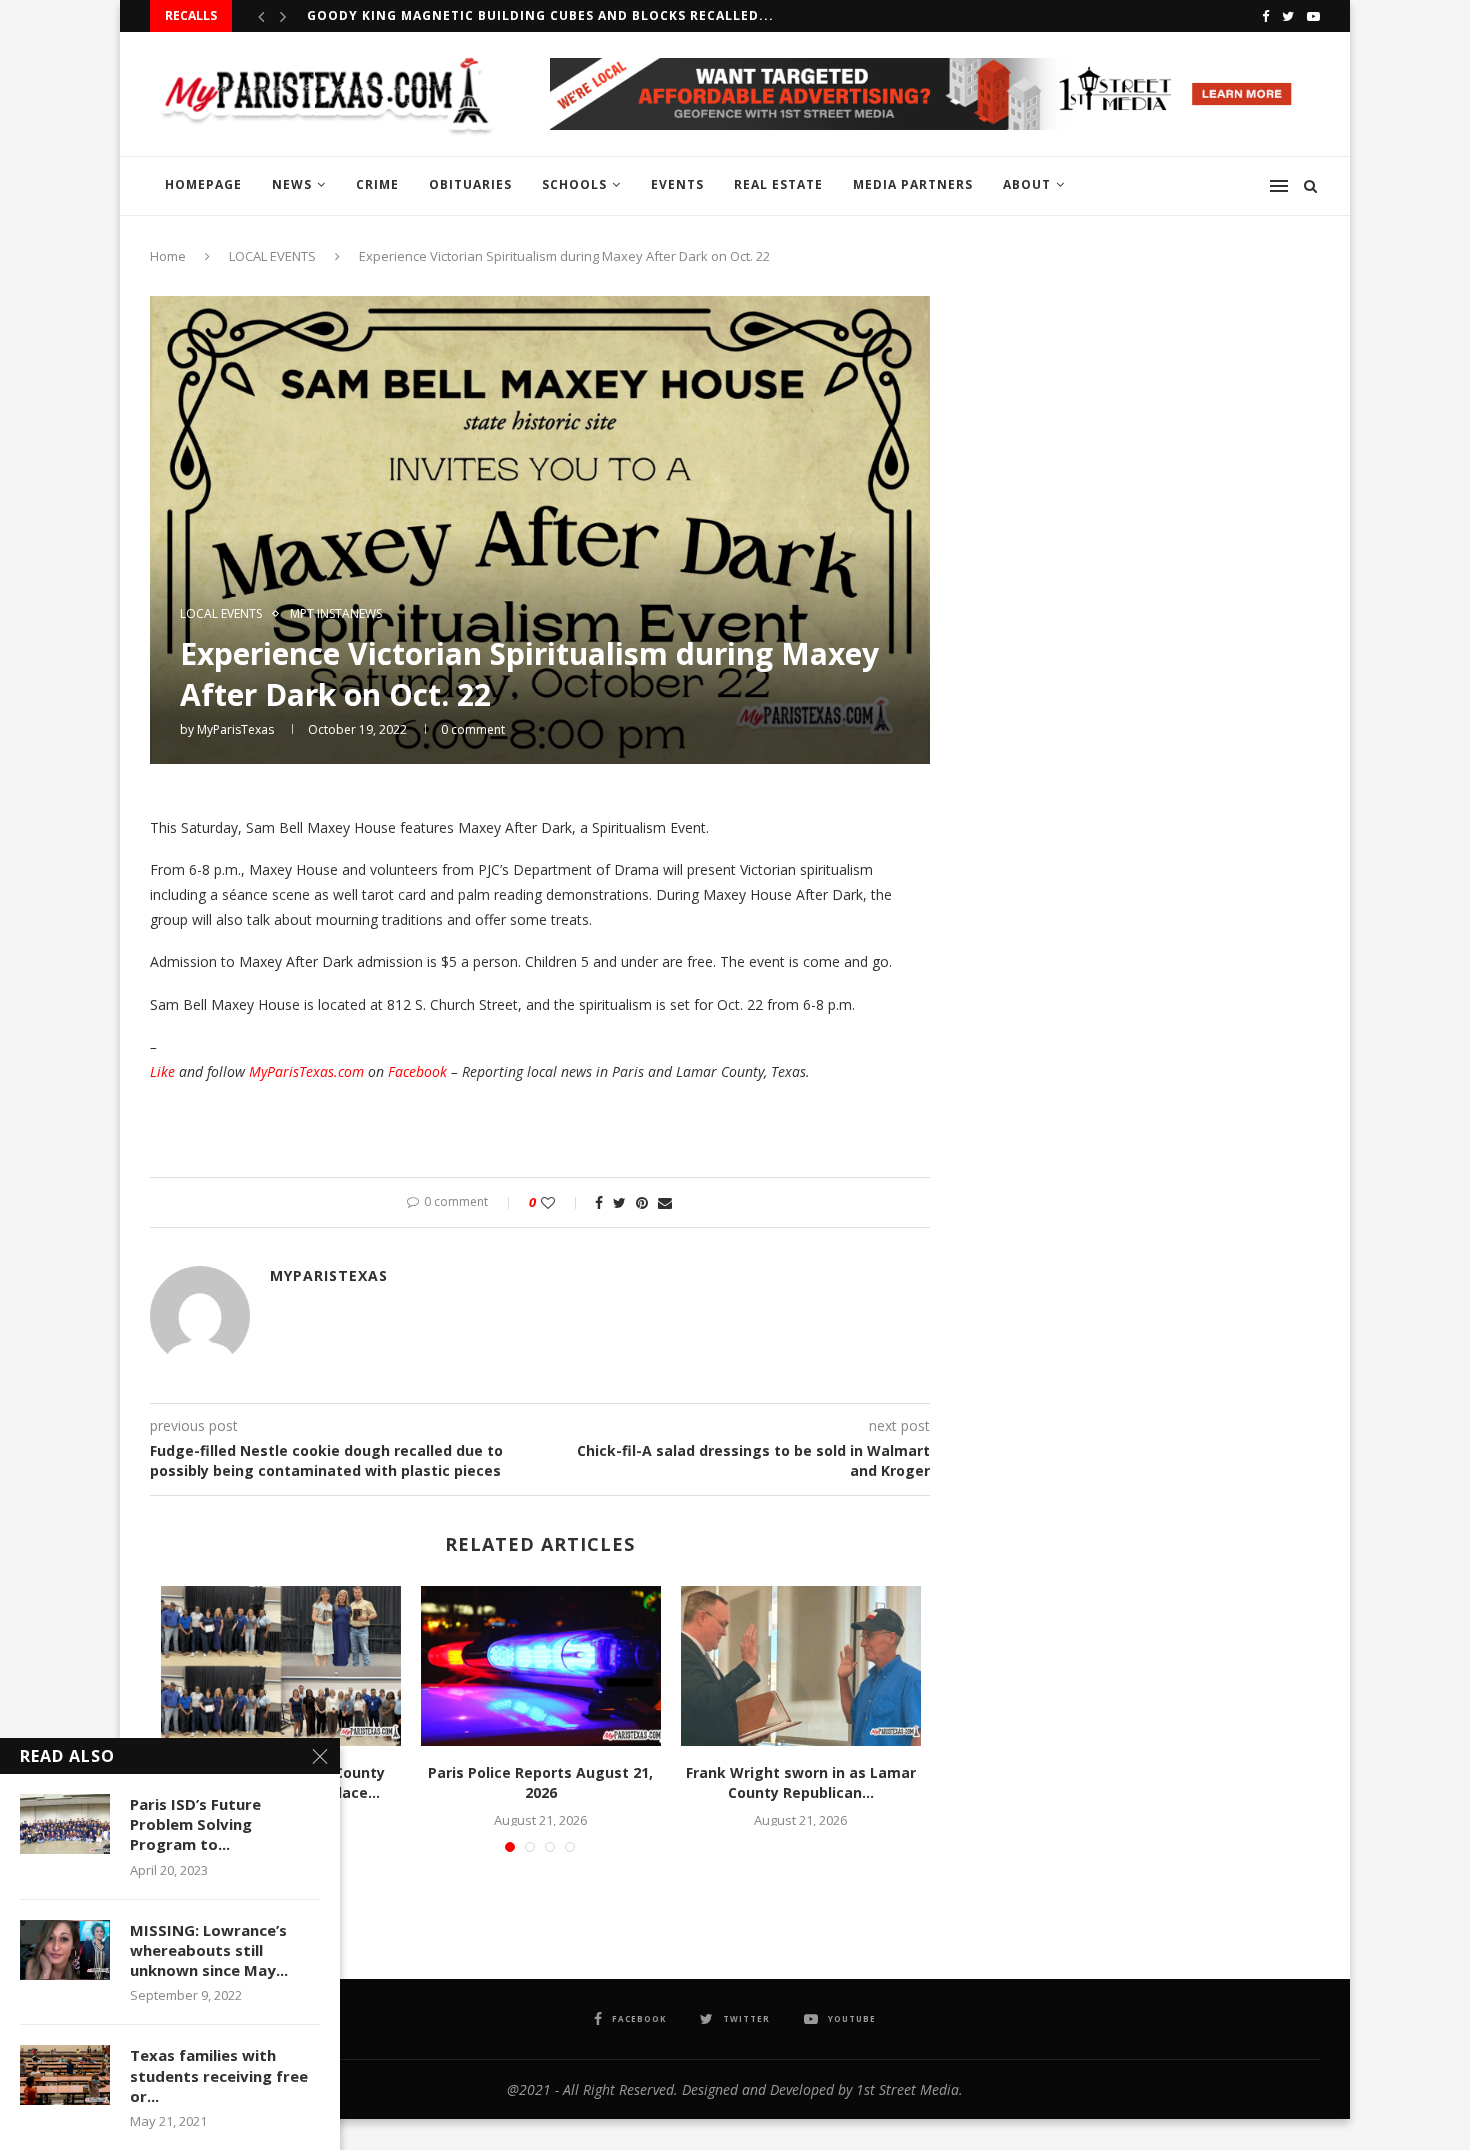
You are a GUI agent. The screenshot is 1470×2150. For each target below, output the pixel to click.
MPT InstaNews (336, 614)
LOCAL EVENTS (272, 256)
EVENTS (677, 184)
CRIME (377, 184)
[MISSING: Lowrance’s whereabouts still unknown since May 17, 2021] (65, 1950)
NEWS (292, 184)
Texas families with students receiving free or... (219, 2075)
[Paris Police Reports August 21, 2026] (541, 1666)
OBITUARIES (470, 184)
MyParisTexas (235, 729)
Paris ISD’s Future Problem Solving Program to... (195, 1824)
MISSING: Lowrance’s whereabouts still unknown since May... (209, 1950)
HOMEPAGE (203, 184)
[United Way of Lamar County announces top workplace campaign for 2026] (281, 1666)
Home (168, 256)
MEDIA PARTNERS (913, 184)
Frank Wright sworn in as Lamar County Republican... (801, 1782)
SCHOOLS (574, 184)
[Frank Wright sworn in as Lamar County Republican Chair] (801, 1666)
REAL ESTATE (778, 184)
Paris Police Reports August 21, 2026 (540, 1782)
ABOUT (1027, 184)
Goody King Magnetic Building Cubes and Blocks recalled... (540, 15)
